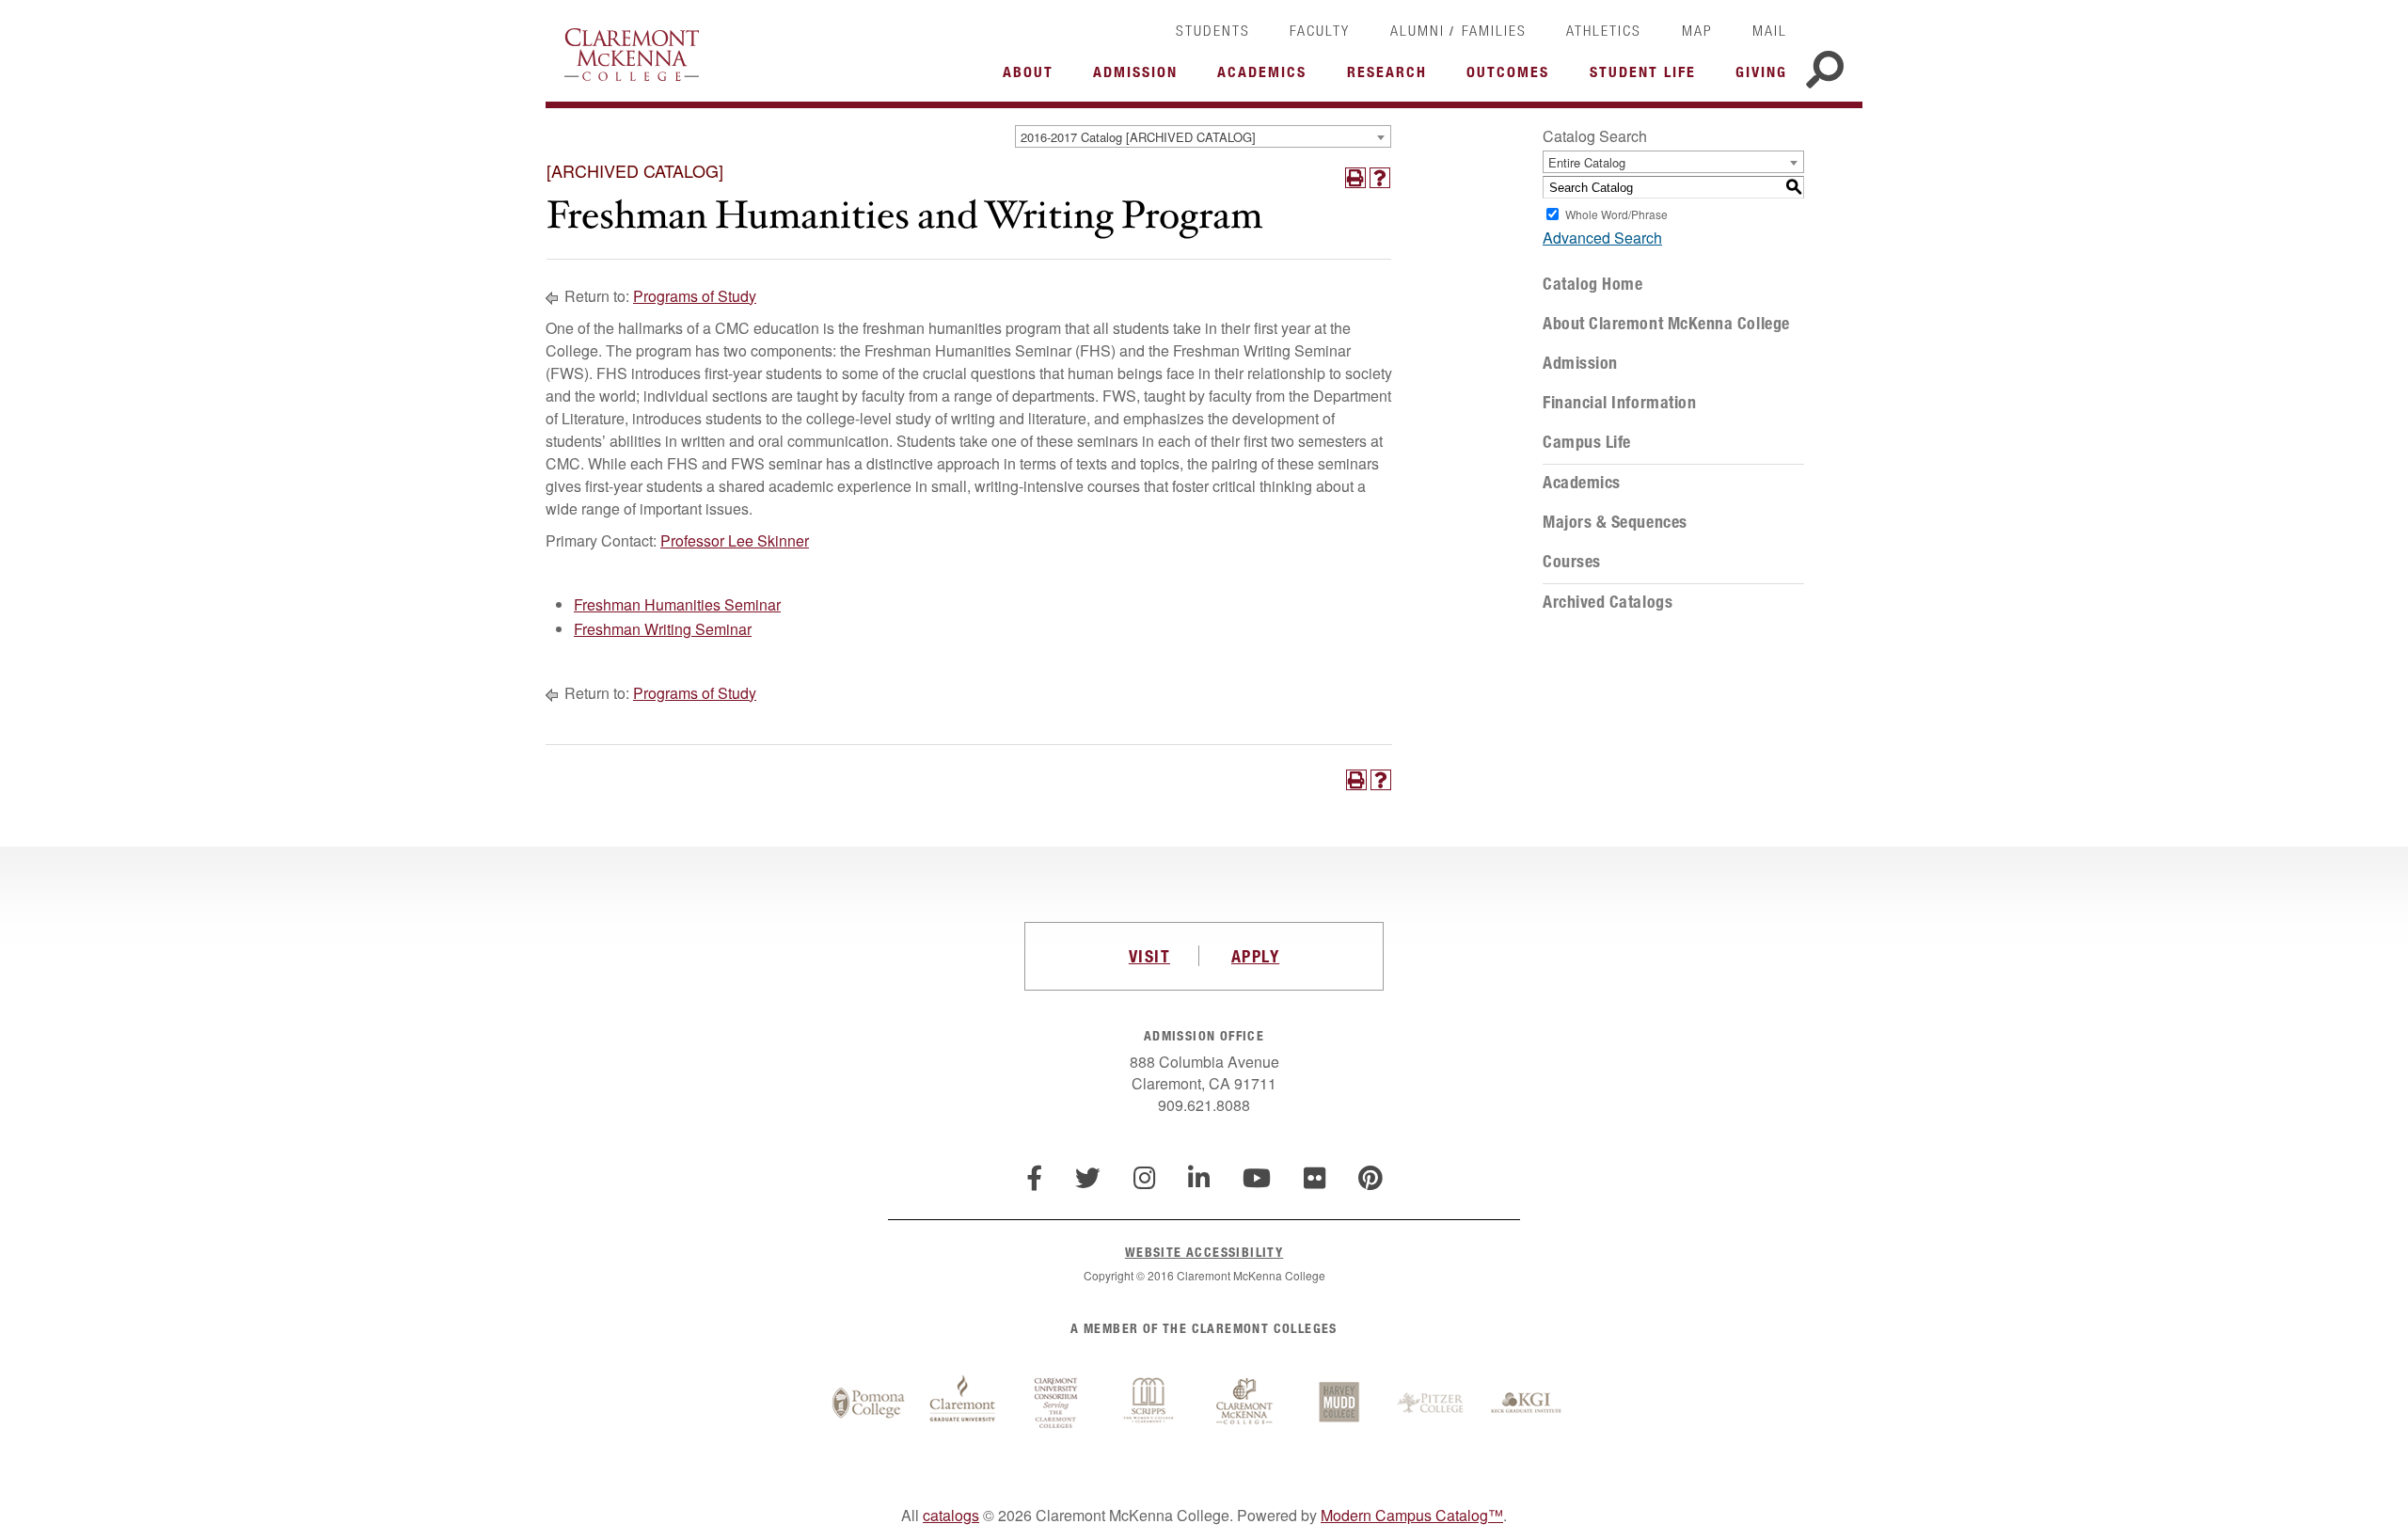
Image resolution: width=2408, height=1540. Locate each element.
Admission (1580, 363)
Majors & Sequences (1615, 522)
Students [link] (1213, 30)
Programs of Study (695, 296)
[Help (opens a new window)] (1380, 178)
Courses (1572, 562)
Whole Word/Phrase (1616, 214)
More (1033, 77)
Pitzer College (1433, 1404)
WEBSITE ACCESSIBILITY (1204, 1252)
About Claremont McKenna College (1666, 324)
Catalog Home (1592, 284)
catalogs (951, 1515)
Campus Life (1587, 442)
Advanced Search (1602, 238)
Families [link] (1494, 30)
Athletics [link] (1604, 30)
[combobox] (1203, 136)
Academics (1582, 483)
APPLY (1255, 956)
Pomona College (868, 1404)
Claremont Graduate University (962, 1404)
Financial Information (1619, 403)
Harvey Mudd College (1339, 1404)
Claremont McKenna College (632, 55)
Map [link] (1697, 30)
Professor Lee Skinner (735, 540)
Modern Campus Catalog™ (1412, 1515)
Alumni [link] (1418, 30)
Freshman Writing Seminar (663, 629)
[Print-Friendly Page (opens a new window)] (1355, 178)
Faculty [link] (1320, 30)
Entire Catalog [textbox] (1587, 162)
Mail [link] (1770, 30)
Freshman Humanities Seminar (677, 604)
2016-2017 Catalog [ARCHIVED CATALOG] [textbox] (1138, 137)
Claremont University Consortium (1056, 1404)
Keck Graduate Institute (1527, 1404)
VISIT (1149, 956)
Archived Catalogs (1608, 602)
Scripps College (1150, 1404)
